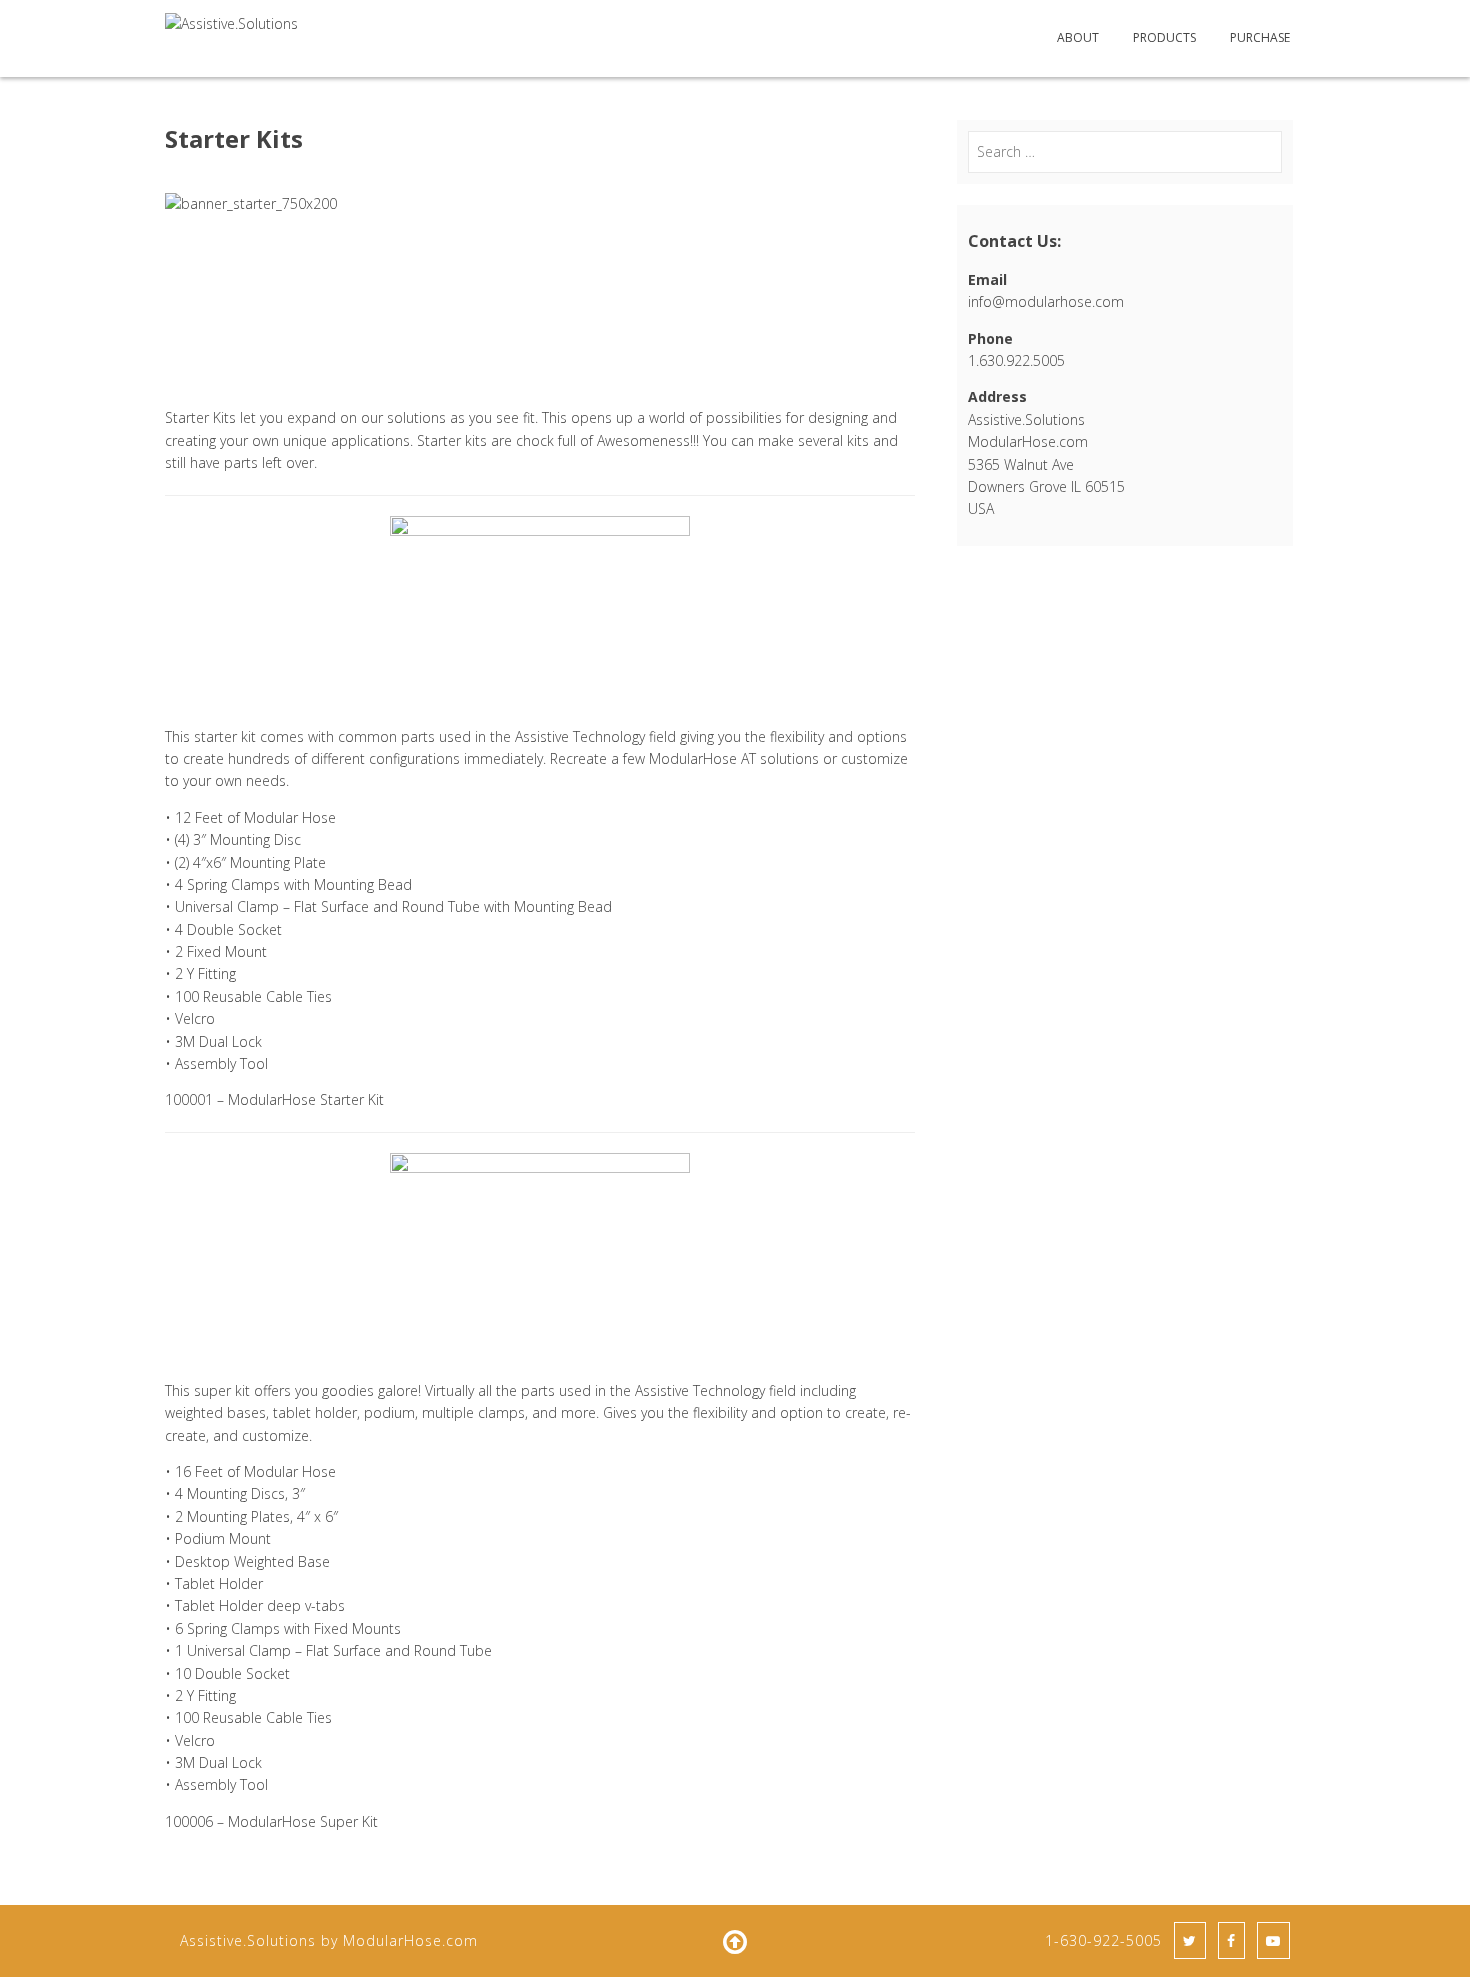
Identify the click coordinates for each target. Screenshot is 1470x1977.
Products (1164, 37)
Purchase (1260, 37)
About (1078, 37)
